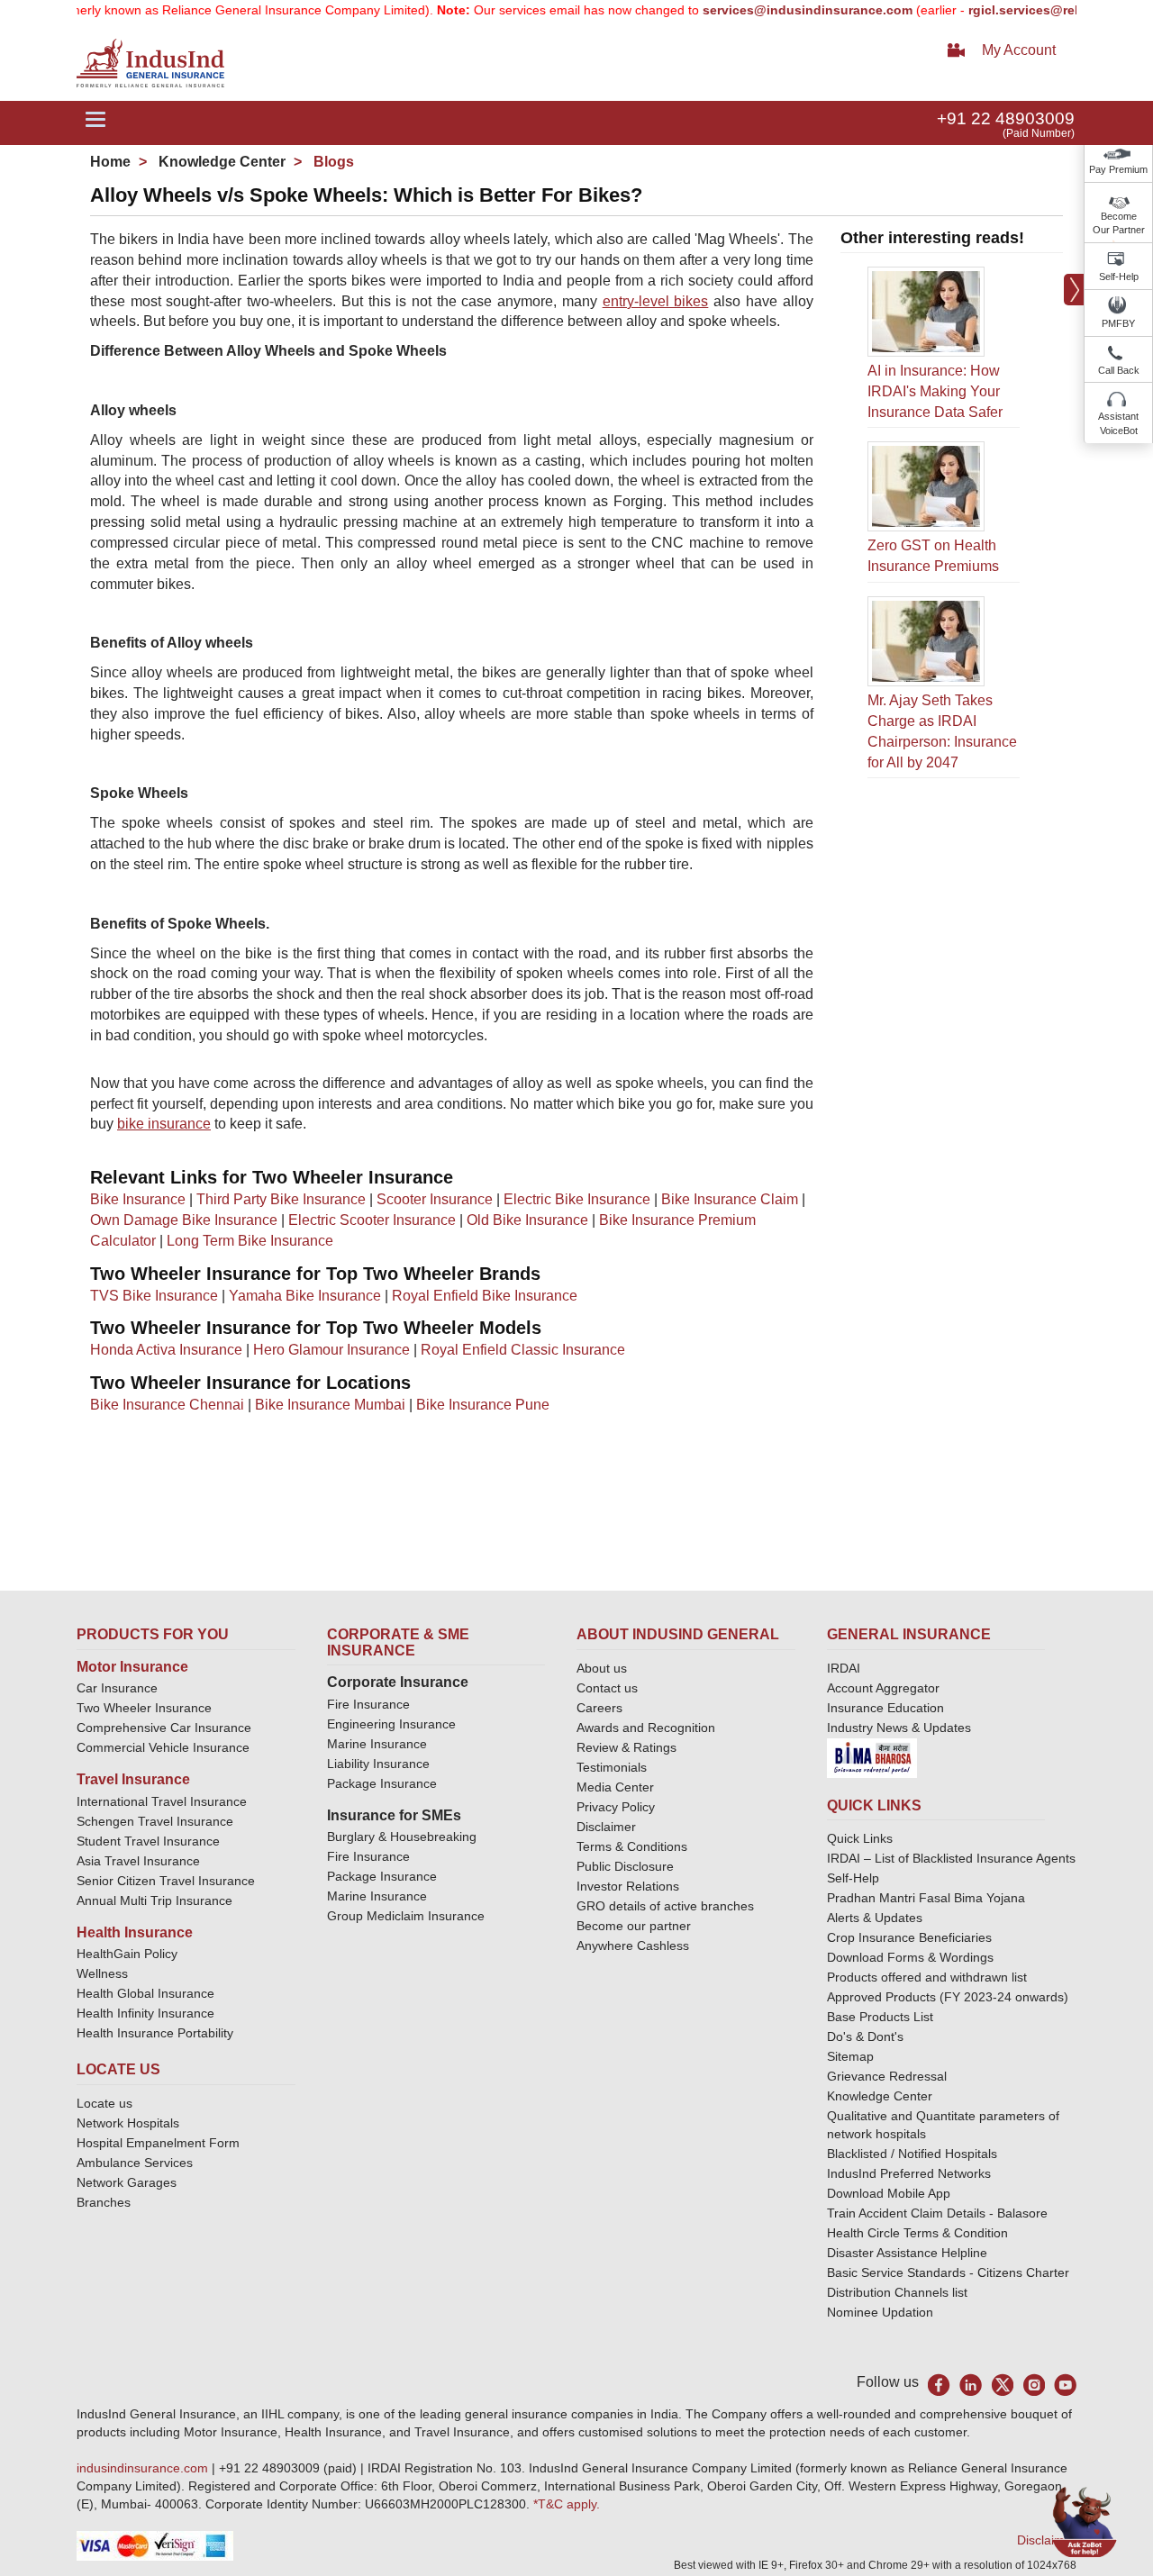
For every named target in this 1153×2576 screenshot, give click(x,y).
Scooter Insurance (435, 1199)
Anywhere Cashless (633, 1946)
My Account (1019, 50)
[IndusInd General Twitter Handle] (1002, 2385)
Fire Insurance (368, 1704)
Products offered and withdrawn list (927, 1977)
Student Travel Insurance (148, 1841)
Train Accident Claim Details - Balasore (937, 2213)
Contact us (607, 1688)
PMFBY (1118, 323)
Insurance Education (885, 1708)
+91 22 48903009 (1006, 118)
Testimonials (612, 1767)
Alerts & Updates (875, 1918)
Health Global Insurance (147, 1993)
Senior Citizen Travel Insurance (166, 1881)
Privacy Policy (616, 1807)
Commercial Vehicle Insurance (163, 1747)
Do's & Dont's (865, 2036)
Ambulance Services (135, 2163)
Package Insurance (382, 1783)
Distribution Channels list (897, 2292)
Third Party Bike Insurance (281, 1199)
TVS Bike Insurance (154, 1296)
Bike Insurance (138, 1199)
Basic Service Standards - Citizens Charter (948, 2272)
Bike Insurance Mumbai (330, 1405)
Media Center (615, 1787)
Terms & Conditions (632, 1846)
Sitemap (850, 2056)
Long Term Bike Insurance (250, 1241)
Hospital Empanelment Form (158, 2143)
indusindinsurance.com (144, 2468)
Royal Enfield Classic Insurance (523, 1350)
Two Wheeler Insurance (144, 1708)
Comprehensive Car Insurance (164, 1728)
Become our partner (634, 1926)
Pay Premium (1118, 169)
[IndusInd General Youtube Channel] (1065, 2385)
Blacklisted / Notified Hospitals (912, 2154)
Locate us (104, 2103)
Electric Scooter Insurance (372, 1220)
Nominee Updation (880, 2312)
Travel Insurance (133, 1779)
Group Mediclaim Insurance (406, 1916)
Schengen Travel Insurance (155, 1821)
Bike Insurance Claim (730, 1199)
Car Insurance (117, 1688)
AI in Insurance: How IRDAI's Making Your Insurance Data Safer (935, 391)
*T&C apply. (567, 2504)
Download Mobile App (889, 2193)
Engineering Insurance (391, 1724)
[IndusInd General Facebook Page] (939, 2385)
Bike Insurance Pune (483, 1405)
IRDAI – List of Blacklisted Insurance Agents (951, 1858)
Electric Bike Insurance (577, 1199)
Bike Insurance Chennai (167, 1405)
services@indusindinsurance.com (768, 10)
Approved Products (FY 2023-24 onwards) (948, 1997)
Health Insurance (135, 1932)
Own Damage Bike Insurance (184, 1220)
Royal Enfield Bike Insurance (485, 1296)
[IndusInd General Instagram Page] (1034, 2385)
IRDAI (844, 1668)
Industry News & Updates (899, 1728)
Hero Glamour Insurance (331, 1350)
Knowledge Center (220, 162)
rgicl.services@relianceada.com (1026, 10)
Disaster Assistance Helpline (907, 2253)
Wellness (102, 1973)
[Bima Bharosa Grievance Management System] (872, 1756)
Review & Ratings (626, 1747)
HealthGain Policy (127, 1954)
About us (602, 1668)
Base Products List (880, 2017)
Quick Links (860, 1838)
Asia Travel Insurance (138, 1861)
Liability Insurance (378, 1764)
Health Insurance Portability (155, 2033)
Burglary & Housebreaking (402, 1837)
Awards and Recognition (646, 1728)
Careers (599, 1708)
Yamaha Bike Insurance (305, 1296)
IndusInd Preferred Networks (909, 2173)
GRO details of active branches (665, 1906)
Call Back (1119, 370)
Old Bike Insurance (527, 1220)
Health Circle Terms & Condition (917, 2233)
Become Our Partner (1119, 223)
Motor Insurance (132, 1667)
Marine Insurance (377, 1744)
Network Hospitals (128, 2123)
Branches (104, 2202)
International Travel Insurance (162, 1801)
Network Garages (127, 2182)
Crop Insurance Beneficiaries (909, 1937)
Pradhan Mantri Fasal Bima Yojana (926, 1898)
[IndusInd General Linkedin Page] (971, 2385)
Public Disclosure (625, 1866)
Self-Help (1119, 277)
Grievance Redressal (887, 2076)
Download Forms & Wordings (910, 1957)
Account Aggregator (883, 1688)
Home (110, 162)
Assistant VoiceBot (1118, 423)
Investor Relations (628, 1886)
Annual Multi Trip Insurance (154, 1900)
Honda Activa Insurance (166, 1350)
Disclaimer (606, 1827)
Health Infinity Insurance (147, 2013)
